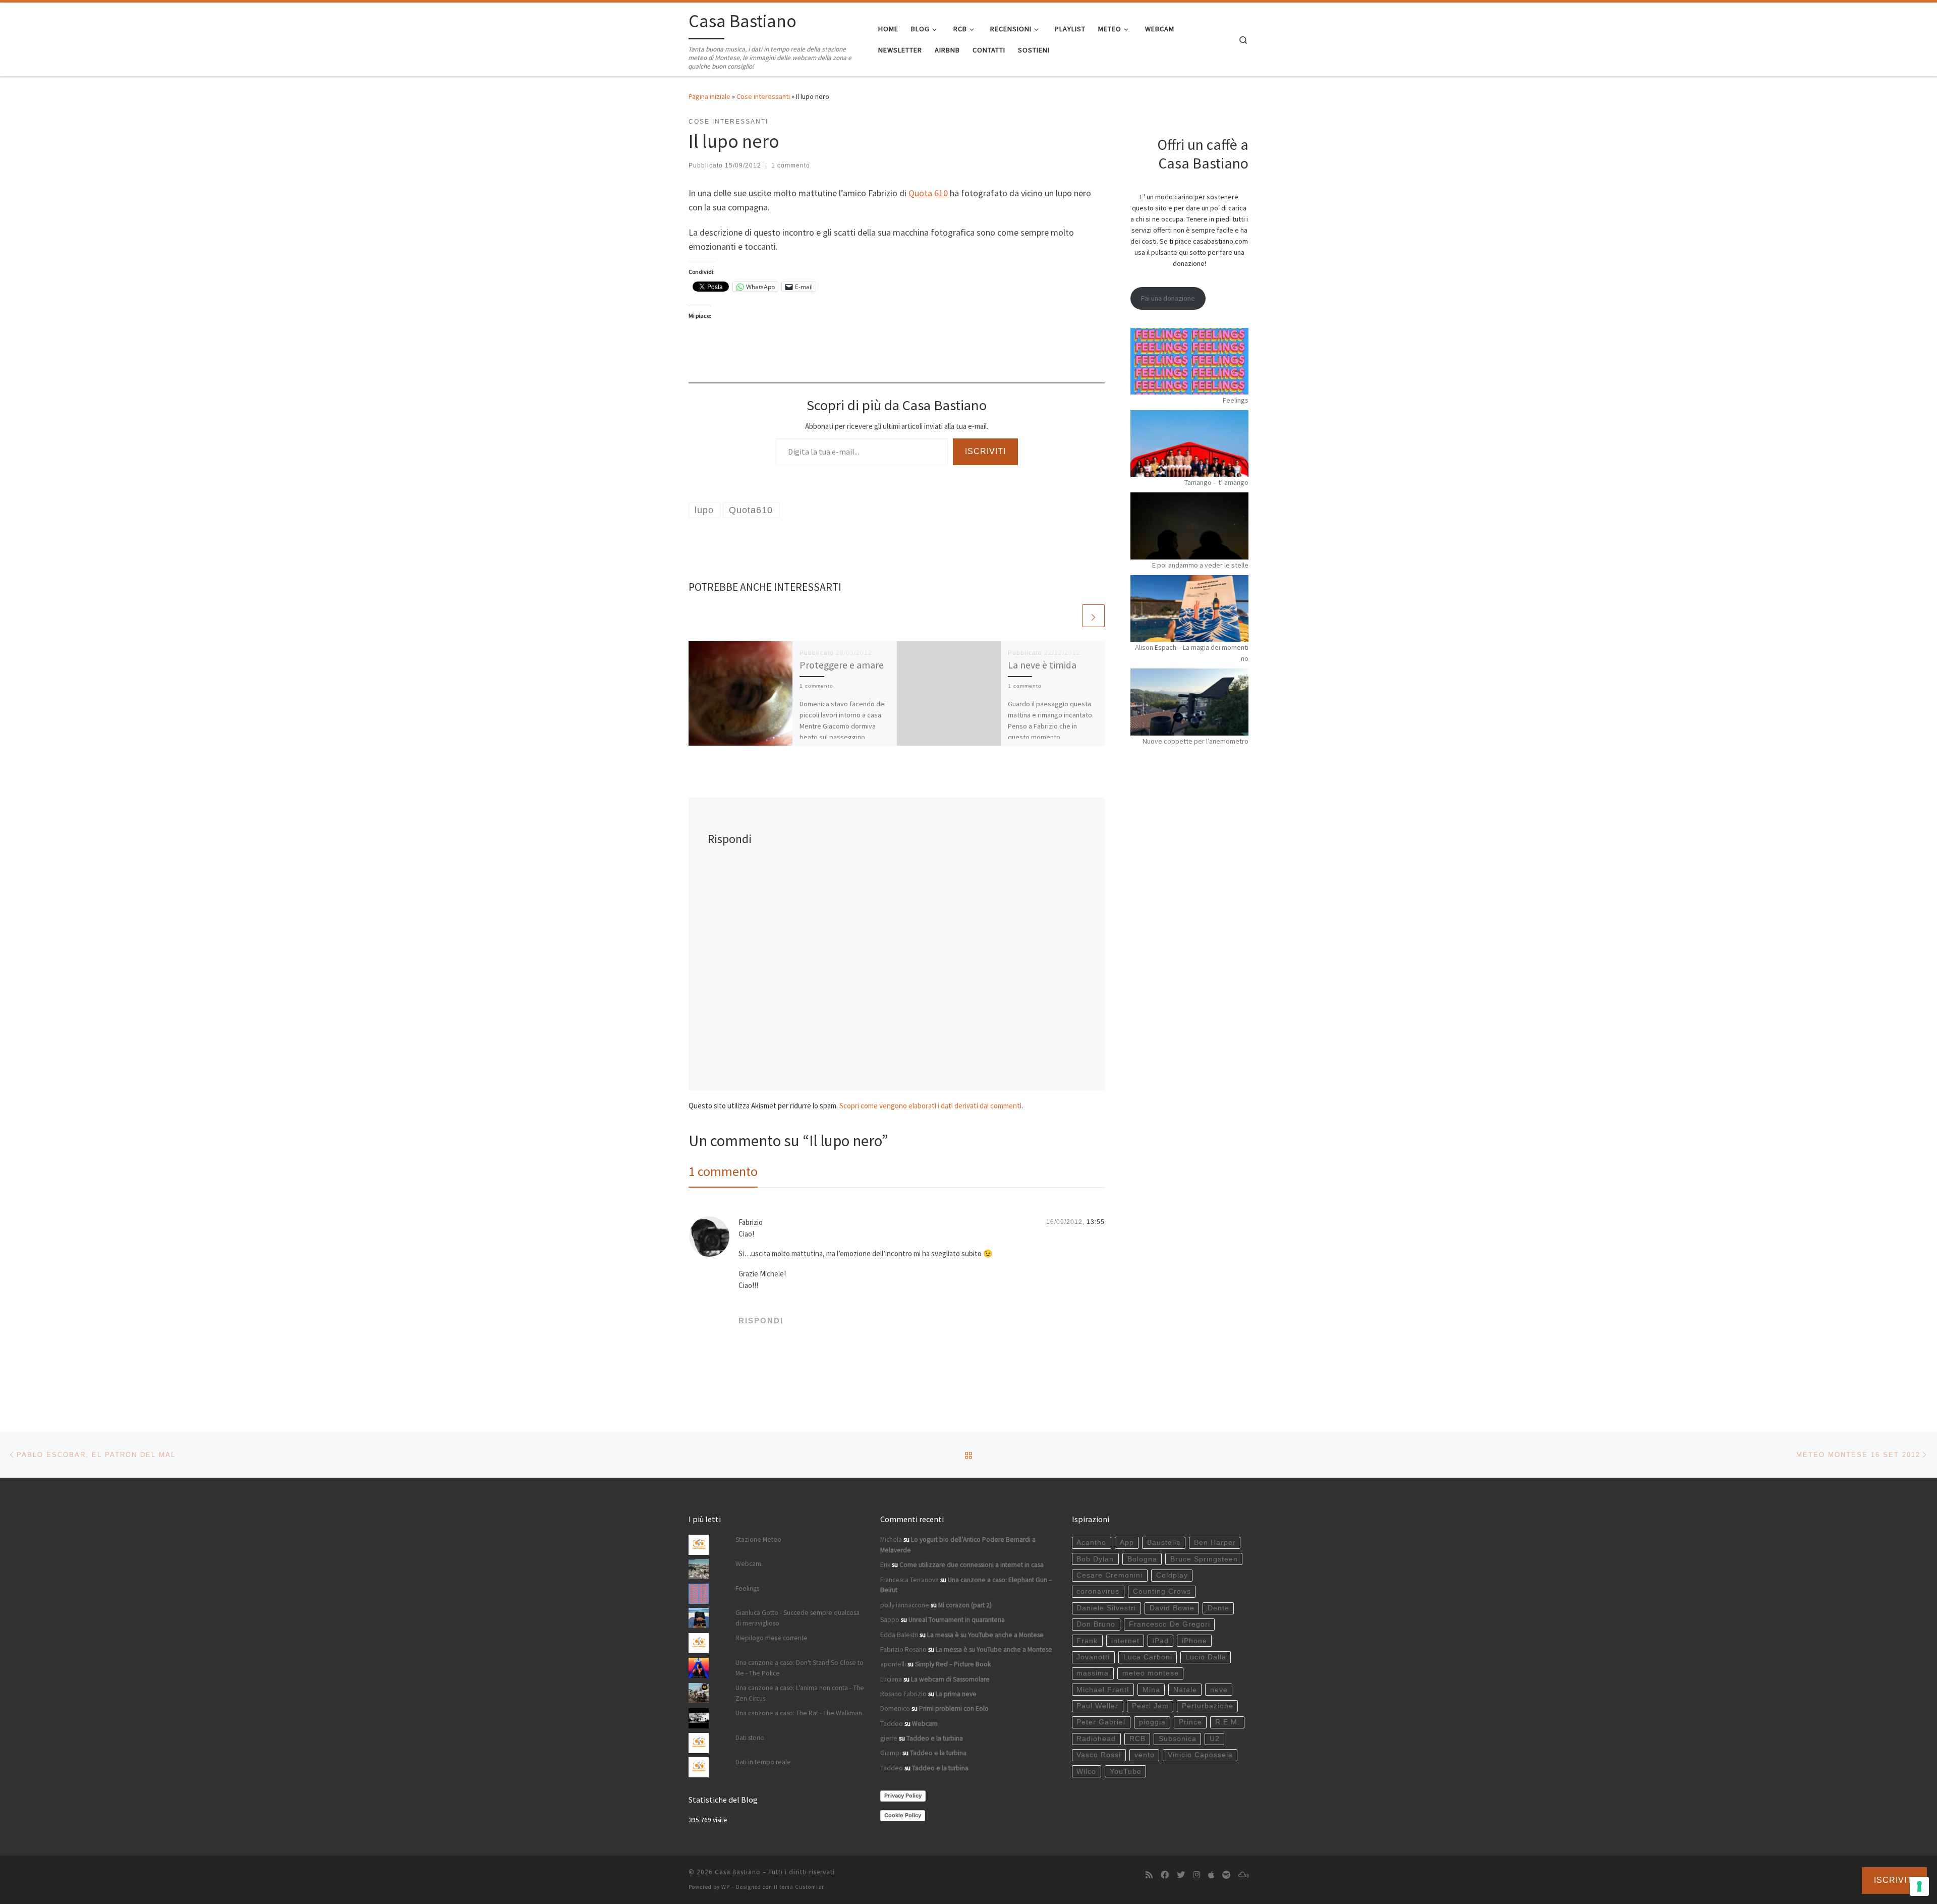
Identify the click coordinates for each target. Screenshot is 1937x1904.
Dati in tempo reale (763, 1762)
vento (1145, 1755)
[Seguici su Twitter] (1181, 1875)
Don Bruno (1096, 1624)
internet (1125, 1641)
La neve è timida (1042, 665)
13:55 (1096, 1222)
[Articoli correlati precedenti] (1069, 616)
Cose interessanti (763, 96)
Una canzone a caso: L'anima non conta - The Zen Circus (800, 1693)
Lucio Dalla (1206, 1657)
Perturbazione (1208, 1706)
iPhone (1194, 1641)
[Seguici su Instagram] (1197, 1875)
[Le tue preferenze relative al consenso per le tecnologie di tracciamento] (1919, 1886)
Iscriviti (985, 451)
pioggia (1152, 1722)
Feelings (1236, 400)
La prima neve (956, 1694)
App (1127, 1543)
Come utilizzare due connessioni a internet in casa (972, 1565)
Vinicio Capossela (1200, 1755)
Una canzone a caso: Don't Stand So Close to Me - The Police (800, 1668)
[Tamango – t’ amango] (1189, 443)
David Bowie (1172, 1608)
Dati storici (750, 1738)
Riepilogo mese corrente (772, 1638)
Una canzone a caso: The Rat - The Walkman (799, 1713)
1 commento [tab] (723, 1171)
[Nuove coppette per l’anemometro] (1189, 702)
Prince (1190, 1722)
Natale (1185, 1690)
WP (726, 1887)
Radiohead (1096, 1739)
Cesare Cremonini (1109, 1575)
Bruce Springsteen (1204, 1559)
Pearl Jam (1150, 1706)
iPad (1161, 1641)
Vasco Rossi (1099, 1755)
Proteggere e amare (842, 665)
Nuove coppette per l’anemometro (1195, 741)
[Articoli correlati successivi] (1093, 616)
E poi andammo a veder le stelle (1200, 565)
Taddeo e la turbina (935, 1738)
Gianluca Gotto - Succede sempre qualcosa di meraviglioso (797, 1618)
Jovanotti (1093, 1657)
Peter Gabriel (1101, 1722)
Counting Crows (1162, 1591)
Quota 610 (928, 193)
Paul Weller (1097, 1706)
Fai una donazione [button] (1168, 298)
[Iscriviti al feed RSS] (1149, 1875)
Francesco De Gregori (1170, 1624)
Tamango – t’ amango (1216, 482)
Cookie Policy (903, 1815)
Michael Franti (1103, 1690)
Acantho (1091, 1543)
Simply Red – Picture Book (953, 1664)
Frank (1087, 1641)
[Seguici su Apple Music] (1211, 1875)
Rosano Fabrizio (903, 1694)
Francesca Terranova (909, 1580)
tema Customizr (802, 1887)
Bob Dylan (1095, 1559)
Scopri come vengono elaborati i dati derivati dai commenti (930, 1106)
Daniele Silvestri (1106, 1608)
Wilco (1086, 1772)
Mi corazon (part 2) (965, 1605)
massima (1093, 1673)
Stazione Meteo (758, 1539)
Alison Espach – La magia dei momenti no (1192, 653)
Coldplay (1172, 1575)
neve (1219, 1690)
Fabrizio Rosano (903, 1649)
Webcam (748, 1564)
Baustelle (1164, 1543)
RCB (1137, 1739)
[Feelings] (1189, 361)
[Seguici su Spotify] (1226, 1875)
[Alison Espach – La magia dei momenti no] (1189, 608)
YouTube (1126, 1772)
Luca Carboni (1148, 1657)
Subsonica (1178, 1739)
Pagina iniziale (709, 96)
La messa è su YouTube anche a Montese (985, 1635)
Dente (1218, 1608)
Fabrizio (751, 1222)
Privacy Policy (903, 1796)
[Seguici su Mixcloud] (1243, 1875)
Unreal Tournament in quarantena (957, 1620)
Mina (1151, 1690)
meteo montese (1151, 1673)
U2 (1215, 1739)
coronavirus (1098, 1591)
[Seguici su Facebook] (1165, 1875)
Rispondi (761, 1321)
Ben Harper (1215, 1543)
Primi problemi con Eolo (954, 1709)
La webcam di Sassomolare (950, 1679)
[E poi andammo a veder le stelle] (1189, 526)
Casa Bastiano (738, 1872)
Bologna (1142, 1559)
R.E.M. (1228, 1722)
